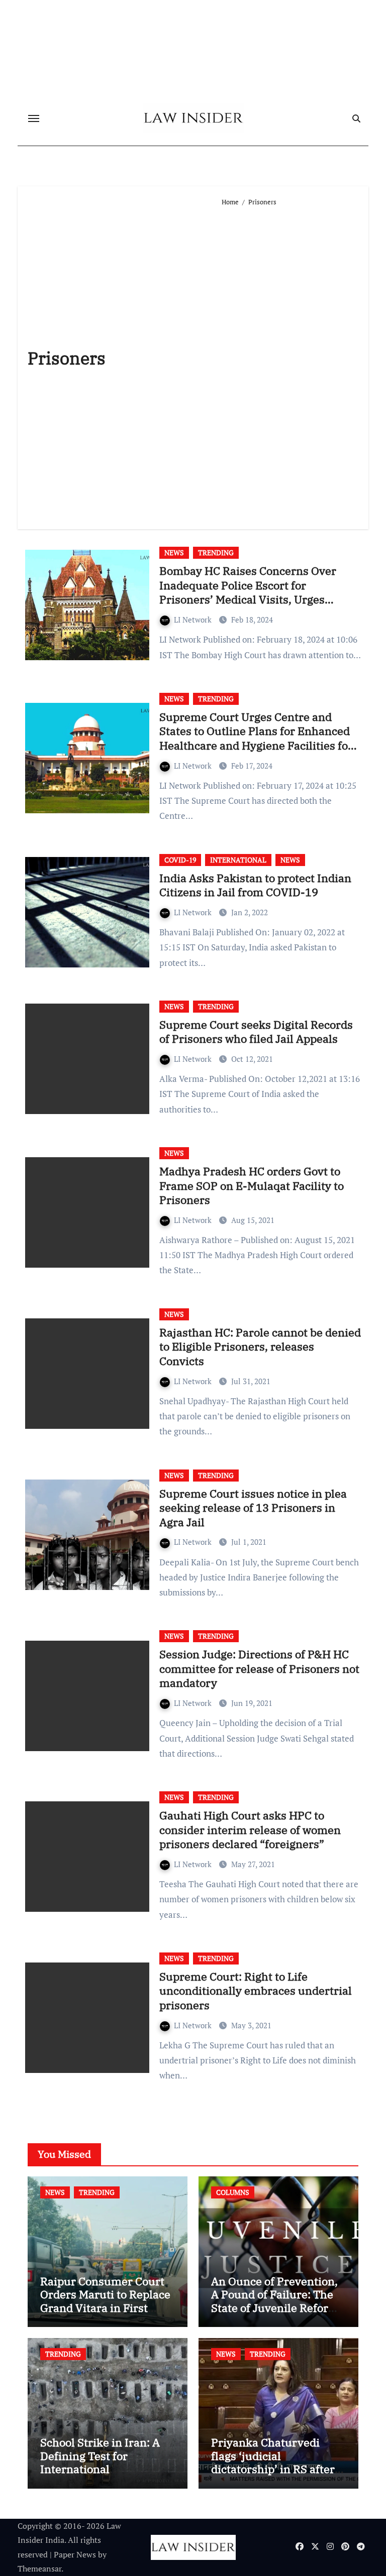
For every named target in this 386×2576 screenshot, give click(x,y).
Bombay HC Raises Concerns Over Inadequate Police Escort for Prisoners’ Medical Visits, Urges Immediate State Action (248, 592)
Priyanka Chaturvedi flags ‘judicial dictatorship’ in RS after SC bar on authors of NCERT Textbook (273, 2469)
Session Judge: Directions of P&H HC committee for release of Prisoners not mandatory (259, 1668)
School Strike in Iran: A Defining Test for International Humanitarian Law (100, 2462)
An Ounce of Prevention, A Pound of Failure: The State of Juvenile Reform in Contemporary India (275, 2301)
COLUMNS (233, 2192)
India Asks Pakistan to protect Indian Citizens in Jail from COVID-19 (255, 885)
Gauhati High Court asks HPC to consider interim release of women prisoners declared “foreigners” (250, 1829)
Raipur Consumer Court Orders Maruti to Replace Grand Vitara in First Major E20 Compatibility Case (105, 2308)
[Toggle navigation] (34, 118)
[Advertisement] (290, 363)
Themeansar (39, 2568)
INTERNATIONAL (238, 860)
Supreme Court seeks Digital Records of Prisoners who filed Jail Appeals (256, 1032)
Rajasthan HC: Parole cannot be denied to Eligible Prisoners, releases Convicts (260, 1346)
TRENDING (216, 553)
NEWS (174, 553)
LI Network (194, 620)
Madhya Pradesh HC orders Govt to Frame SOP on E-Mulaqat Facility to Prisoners (252, 1185)
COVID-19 (180, 860)
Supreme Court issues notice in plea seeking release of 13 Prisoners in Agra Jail (253, 1508)
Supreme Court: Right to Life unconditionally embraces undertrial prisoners (256, 1991)
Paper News (75, 2554)
